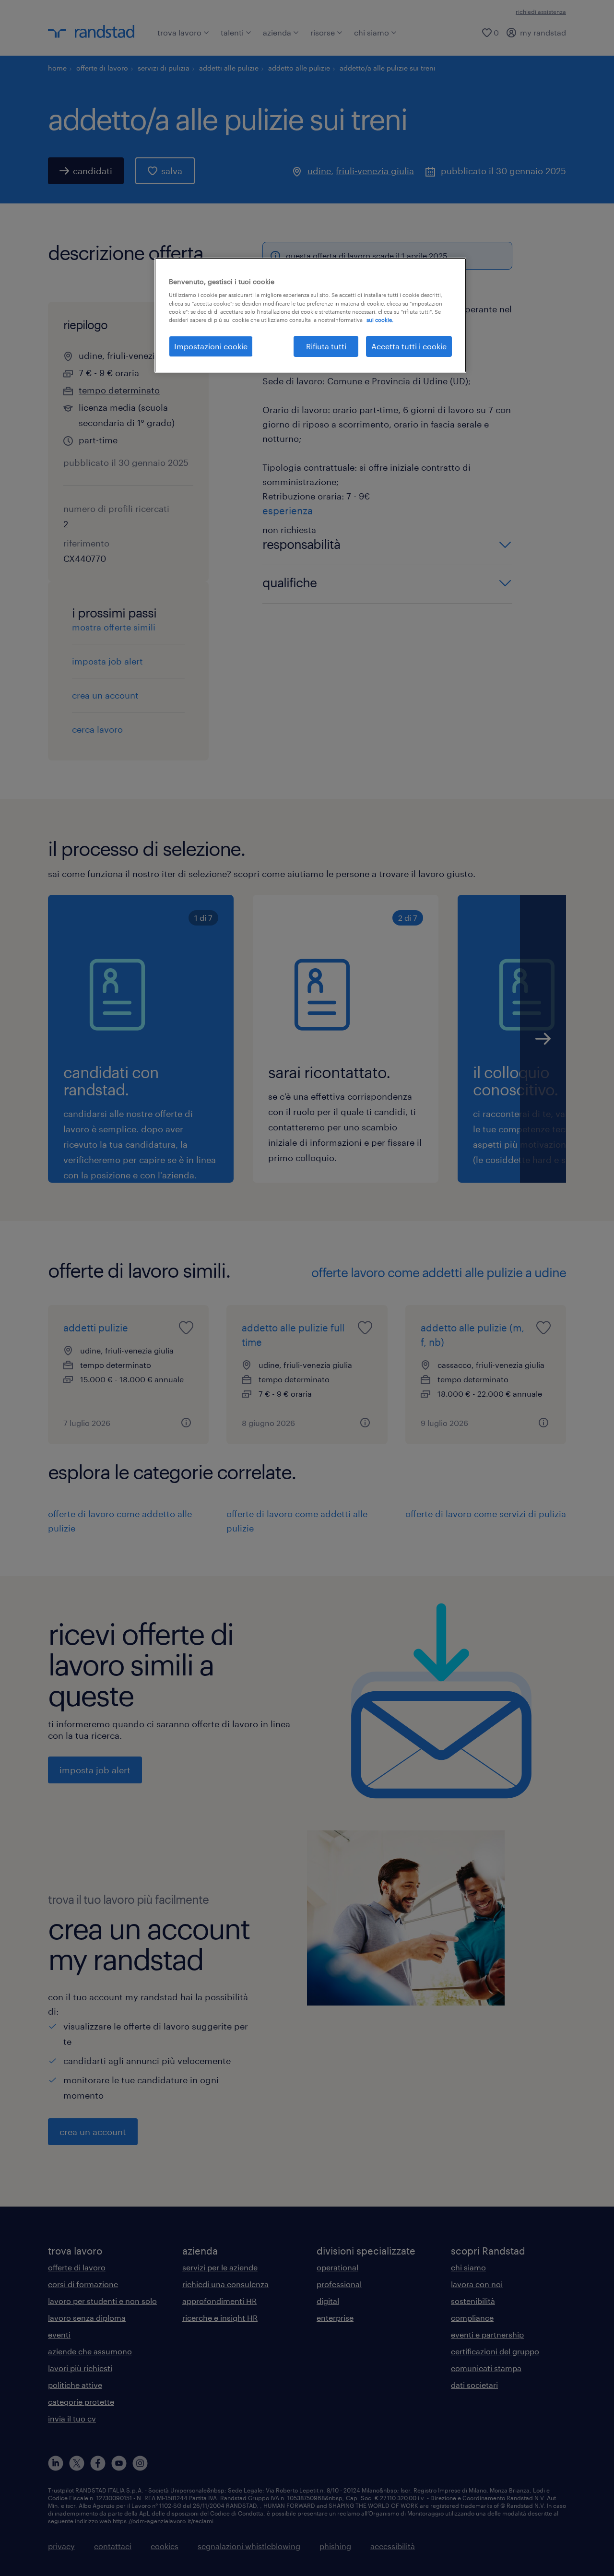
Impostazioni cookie (211, 346)
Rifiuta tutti (326, 346)
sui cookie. (380, 320)
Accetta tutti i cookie (409, 346)
